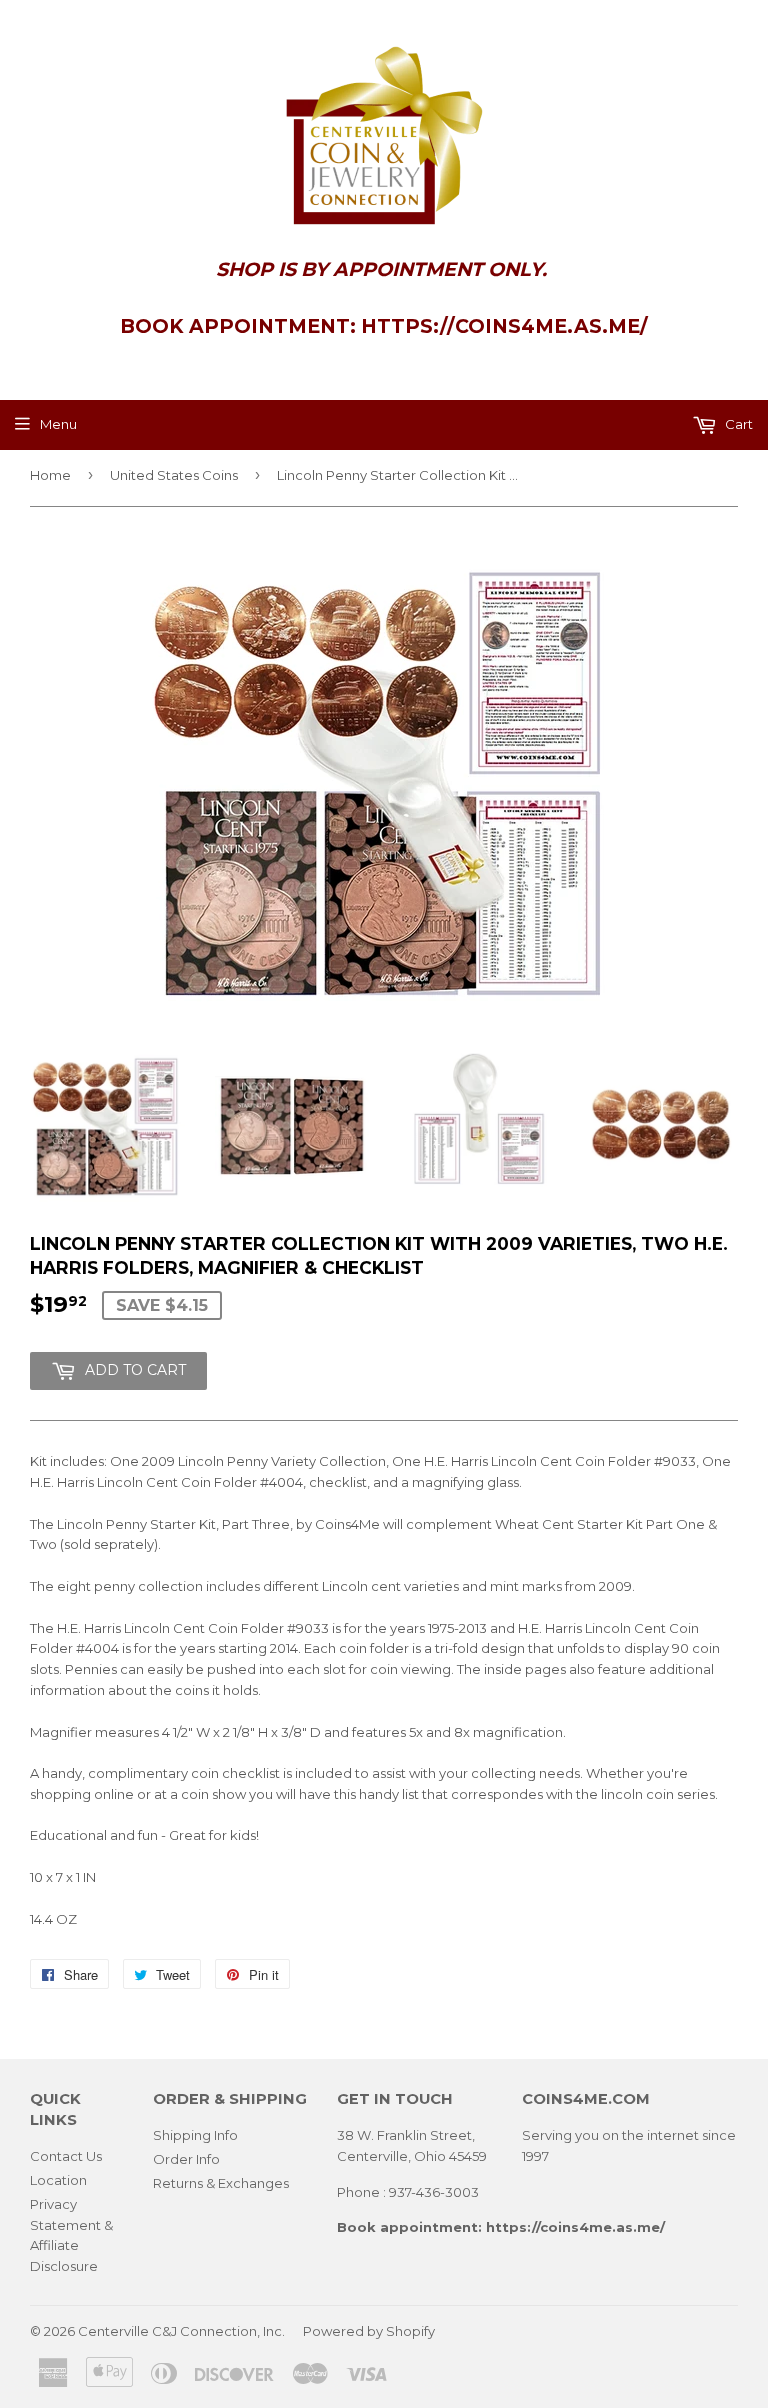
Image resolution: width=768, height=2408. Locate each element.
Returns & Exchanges (221, 2183)
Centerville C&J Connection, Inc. (181, 2331)
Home (50, 475)
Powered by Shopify (369, 2331)
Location (58, 2180)
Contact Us (66, 2156)
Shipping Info (195, 2135)
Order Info (186, 2159)
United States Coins (174, 475)
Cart (737, 424)
